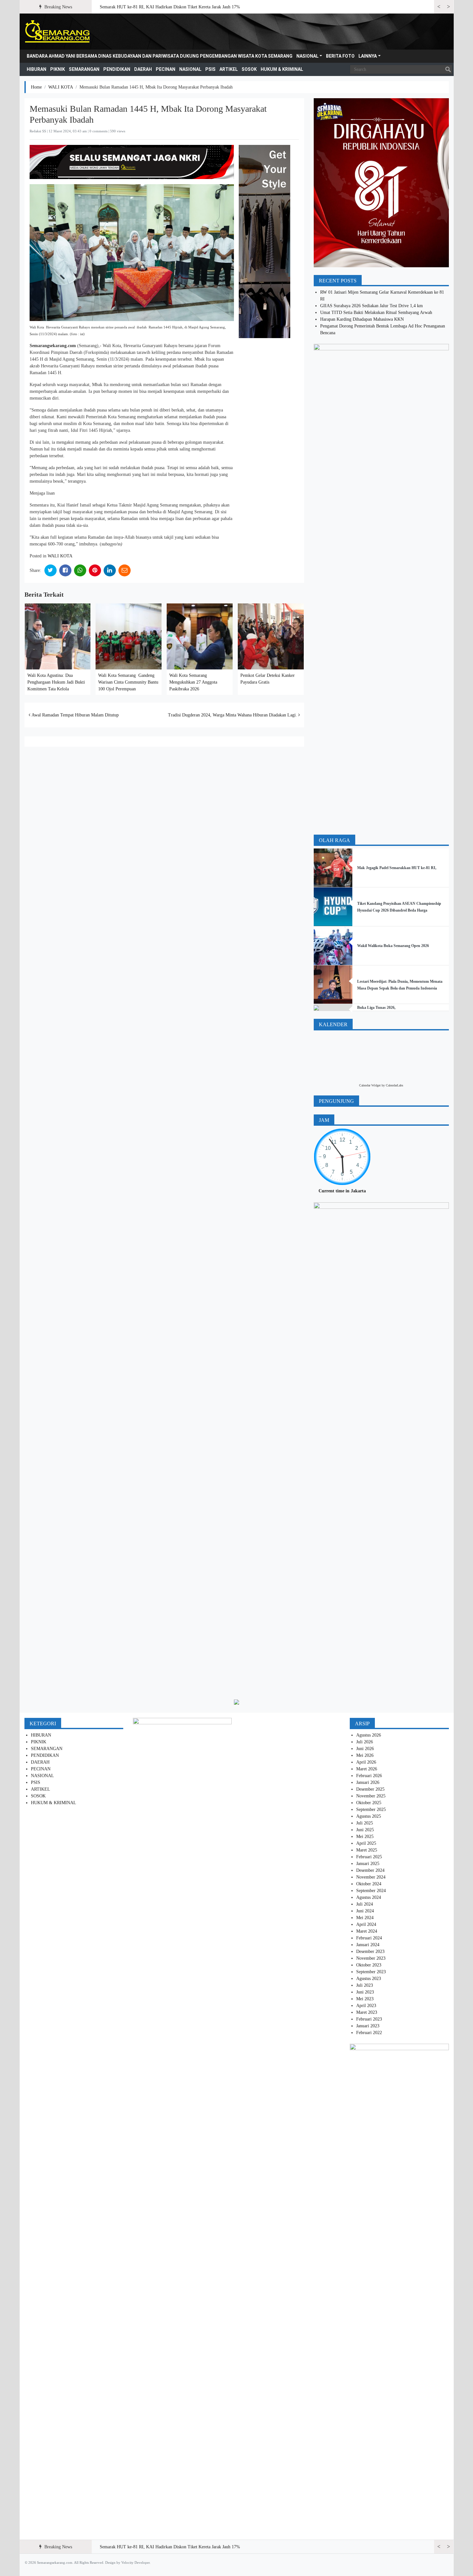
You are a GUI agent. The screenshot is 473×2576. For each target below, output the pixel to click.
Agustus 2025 (369, 1816)
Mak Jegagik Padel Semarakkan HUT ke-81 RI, (397, 868)
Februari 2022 (369, 2033)
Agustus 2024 (369, 1897)
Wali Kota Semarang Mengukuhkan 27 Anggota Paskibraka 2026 (193, 682)
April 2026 (366, 1762)
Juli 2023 (365, 1985)
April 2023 (366, 2006)
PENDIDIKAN (117, 69)
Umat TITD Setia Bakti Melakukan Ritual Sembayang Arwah (376, 313)
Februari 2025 (369, 1857)
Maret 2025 (367, 1850)
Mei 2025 (365, 1837)
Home (36, 87)
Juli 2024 (365, 1904)
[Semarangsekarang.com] (57, 32)
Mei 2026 (365, 1755)
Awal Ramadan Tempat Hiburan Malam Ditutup (74, 715)
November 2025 (371, 1796)
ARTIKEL (229, 69)
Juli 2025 (365, 1823)
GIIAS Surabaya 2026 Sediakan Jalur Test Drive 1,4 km (371, 306)
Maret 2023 (367, 2012)
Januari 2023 (368, 2026)
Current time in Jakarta (342, 1191)
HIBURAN (37, 69)
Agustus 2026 (369, 1735)
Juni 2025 (365, 1830)
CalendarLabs (394, 1085)
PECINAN (166, 69)
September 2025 (371, 1809)
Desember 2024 (370, 1870)
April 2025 (366, 1843)
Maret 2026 (367, 1769)
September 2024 (371, 1891)
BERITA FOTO (340, 56)
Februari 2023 (369, 2019)
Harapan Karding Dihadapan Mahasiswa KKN (362, 319)
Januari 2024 (368, 1945)
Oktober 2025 (369, 1803)
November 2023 (371, 1958)
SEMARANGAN (84, 69)
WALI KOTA (61, 87)
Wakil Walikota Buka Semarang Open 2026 (393, 946)
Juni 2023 (365, 1992)
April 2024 (366, 1924)
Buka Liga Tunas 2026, (376, 1008)
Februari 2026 (369, 1776)
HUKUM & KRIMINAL (282, 69)
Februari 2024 (369, 1938)
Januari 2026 (368, 1782)
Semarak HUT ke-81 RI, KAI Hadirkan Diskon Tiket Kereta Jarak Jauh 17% (170, 7)
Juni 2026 (365, 1749)
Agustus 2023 (369, 1979)
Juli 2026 (365, 1742)
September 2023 (371, 1972)
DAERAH (143, 69)
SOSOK (249, 69)
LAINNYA (368, 56)
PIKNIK (58, 69)
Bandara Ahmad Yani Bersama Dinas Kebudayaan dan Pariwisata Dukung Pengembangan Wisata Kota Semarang (160, 56)
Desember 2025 (370, 1789)
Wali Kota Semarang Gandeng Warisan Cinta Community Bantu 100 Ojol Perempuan (128, 682)
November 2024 (371, 1877)
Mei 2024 (365, 1918)
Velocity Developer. (136, 2562)
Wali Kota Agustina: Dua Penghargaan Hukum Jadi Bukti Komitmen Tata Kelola (56, 682)
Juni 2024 (365, 1911)
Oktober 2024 (369, 1884)
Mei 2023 (365, 1999)
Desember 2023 (370, 1951)
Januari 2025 (368, 1864)
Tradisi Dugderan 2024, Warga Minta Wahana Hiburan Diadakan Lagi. (233, 715)
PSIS (210, 69)
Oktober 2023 (369, 1965)
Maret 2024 (367, 1931)
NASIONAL (307, 56)
